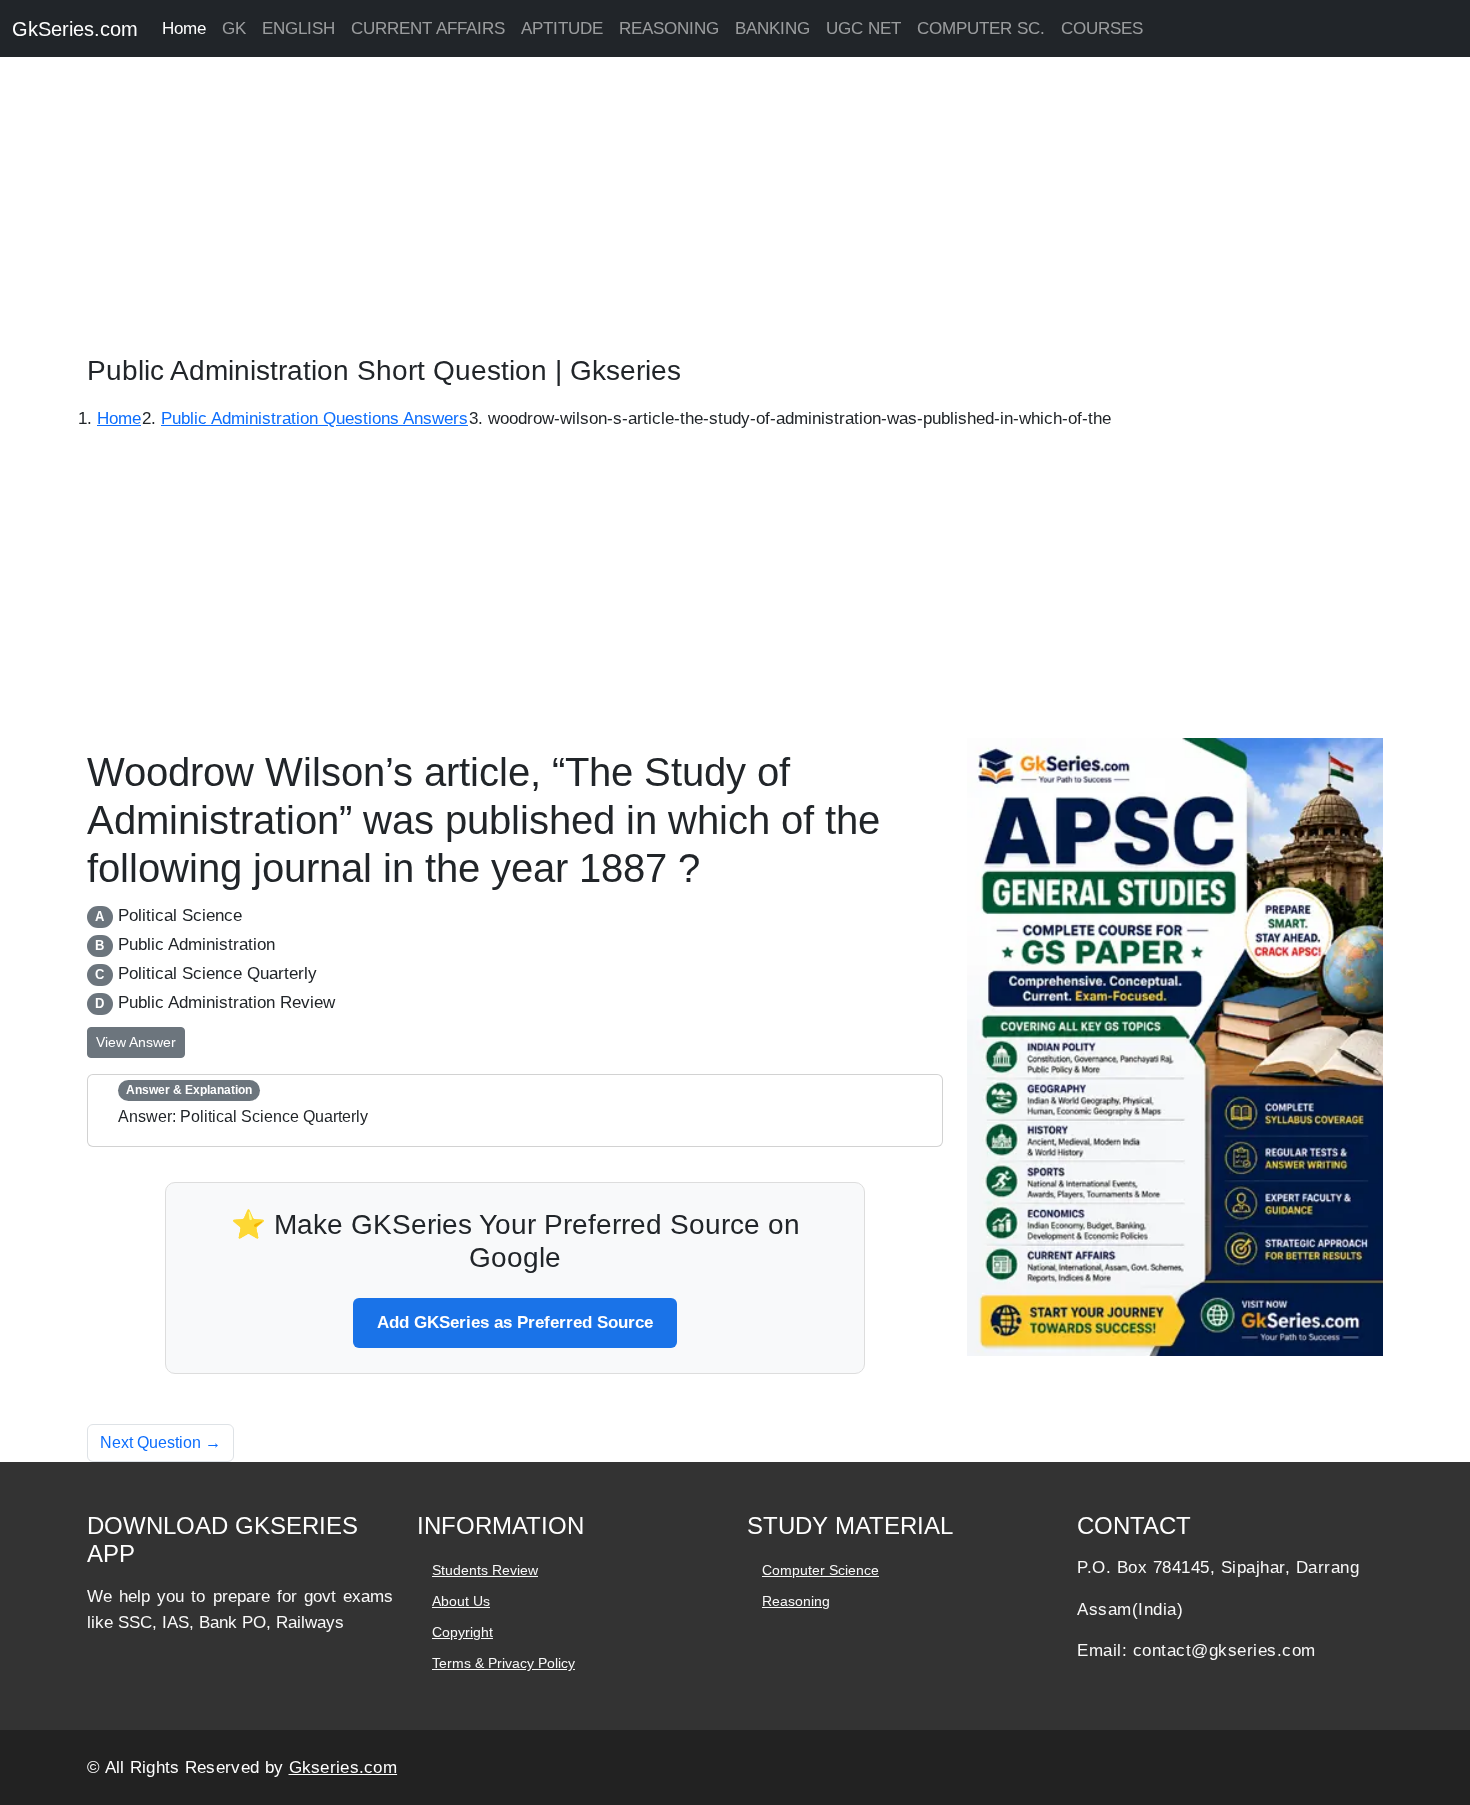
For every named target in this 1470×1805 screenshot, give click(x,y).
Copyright (462, 1632)
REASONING (669, 28)
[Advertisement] (600, 210)
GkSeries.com (75, 29)
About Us (461, 1601)
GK (234, 28)
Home (184, 28)
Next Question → (160, 1442)
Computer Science (820, 1570)
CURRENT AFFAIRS (428, 28)
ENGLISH (298, 28)
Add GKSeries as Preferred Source (515, 1322)
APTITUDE (562, 28)
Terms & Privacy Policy (503, 1663)
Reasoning (796, 1601)
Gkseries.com (343, 1767)
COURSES (1102, 28)
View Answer (136, 1042)
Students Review (485, 1570)
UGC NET (863, 28)
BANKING (772, 28)
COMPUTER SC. (981, 28)
